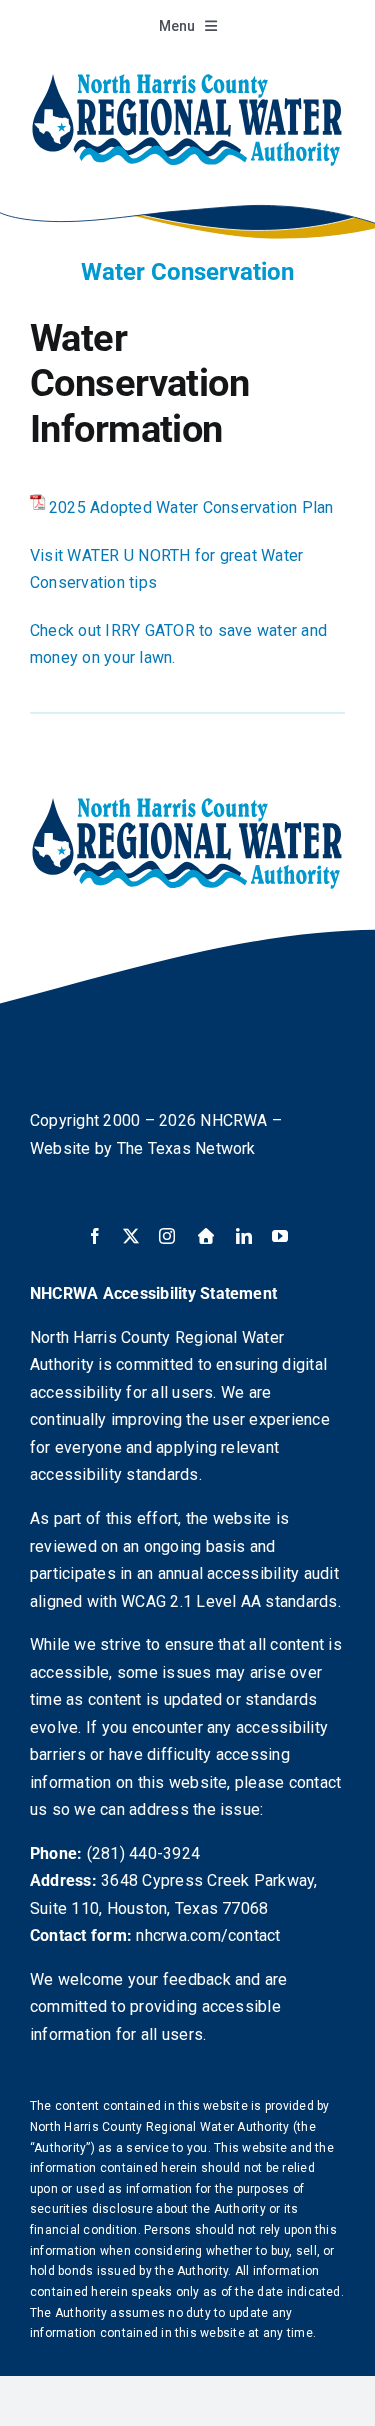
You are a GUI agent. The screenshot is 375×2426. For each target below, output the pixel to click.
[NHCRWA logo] (187, 77)
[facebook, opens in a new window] (95, 1236)
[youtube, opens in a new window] (280, 1236)
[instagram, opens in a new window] (167, 1236)
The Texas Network (186, 1148)
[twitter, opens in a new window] (131, 1236)
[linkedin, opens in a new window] (244, 1236)
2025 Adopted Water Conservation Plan (191, 507)
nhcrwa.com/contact (208, 1935)
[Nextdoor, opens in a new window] (206, 1236)
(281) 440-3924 (143, 1853)
